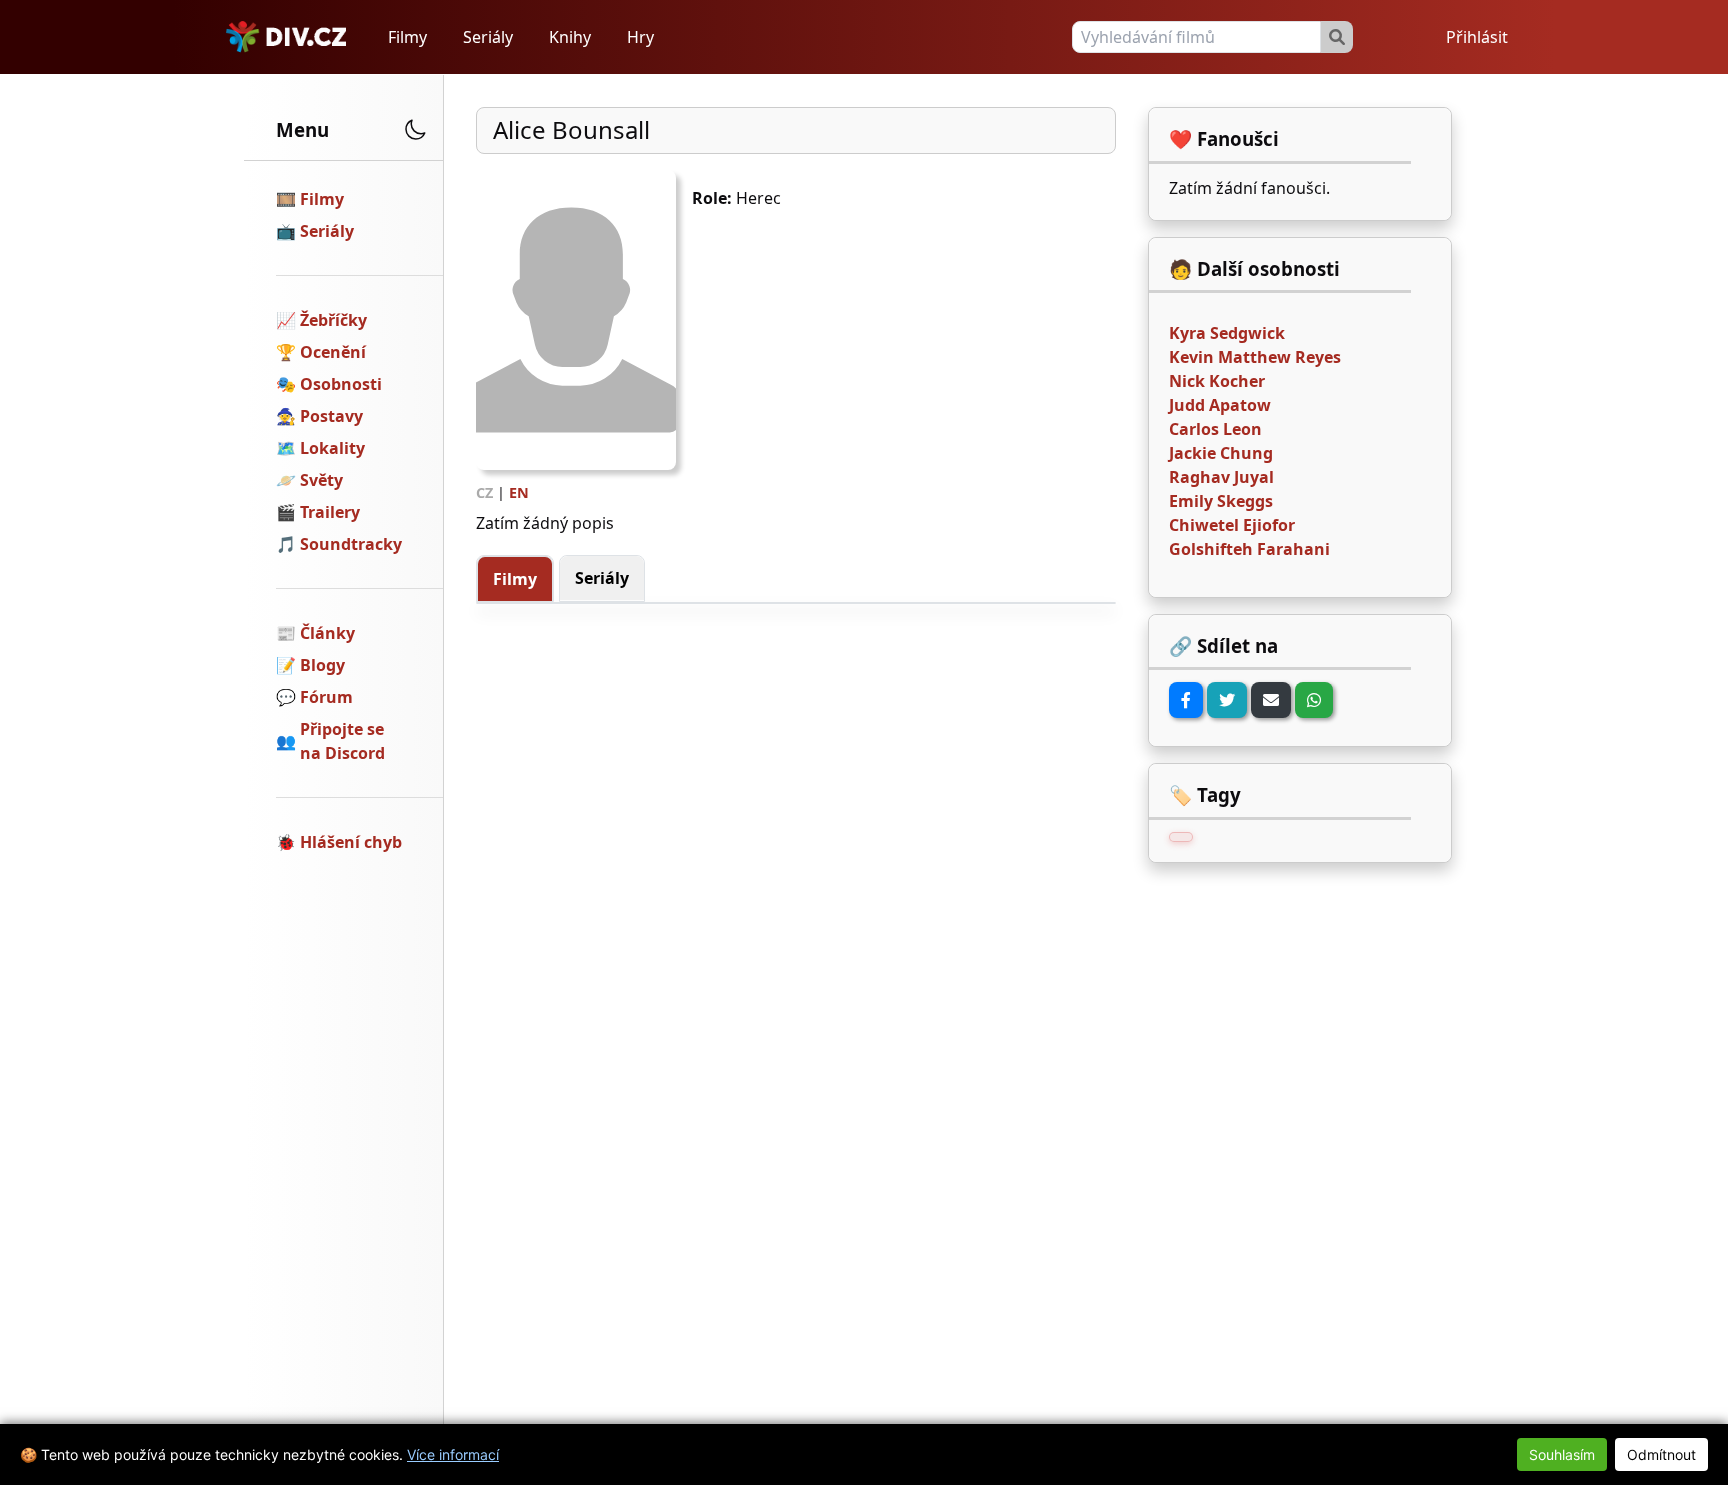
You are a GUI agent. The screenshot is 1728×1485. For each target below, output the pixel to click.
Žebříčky (333, 320)
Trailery (330, 512)
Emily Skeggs (1221, 501)
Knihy (570, 37)
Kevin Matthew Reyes (1255, 357)
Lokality (332, 448)
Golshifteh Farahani (1249, 549)
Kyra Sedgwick (1227, 333)
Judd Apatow (1220, 405)
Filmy (407, 37)
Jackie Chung (1221, 453)
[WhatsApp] (1314, 700)
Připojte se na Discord (342, 741)
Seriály (488, 37)
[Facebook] (1186, 700)
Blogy (322, 665)
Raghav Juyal (1221, 477)
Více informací (453, 1454)
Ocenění (333, 352)
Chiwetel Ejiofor (1232, 525)
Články (327, 633)
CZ (484, 492)
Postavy (331, 416)
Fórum (326, 697)
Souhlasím (1562, 1454)
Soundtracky (351, 544)
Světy (321, 480)
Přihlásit (1477, 37)
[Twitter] (1227, 700)
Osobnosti (341, 384)
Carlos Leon (1215, 429)
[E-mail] (1271, 700)
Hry (640, 37)
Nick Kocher (1217, 381)
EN (519, 492)
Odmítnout (1661, 1454)
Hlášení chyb (351, 842)
